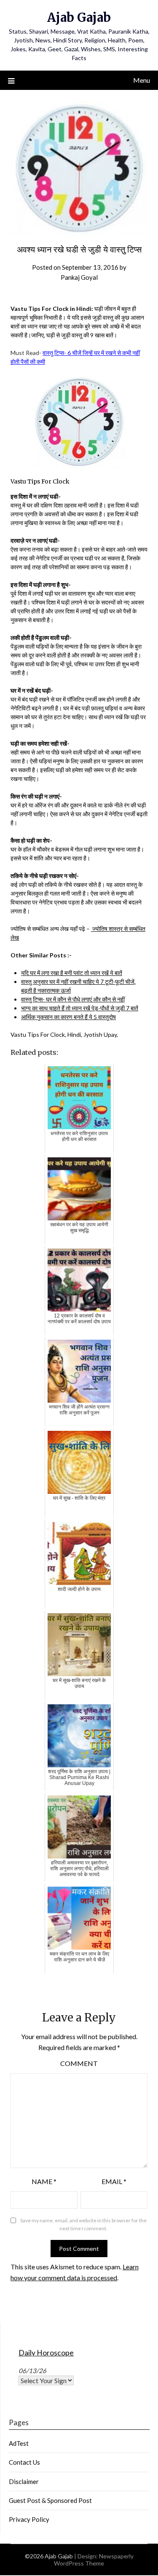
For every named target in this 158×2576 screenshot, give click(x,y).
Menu (142, 80)
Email (114, 2181)
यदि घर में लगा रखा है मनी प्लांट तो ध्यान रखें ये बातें (72, 973)
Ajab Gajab (79, 17)
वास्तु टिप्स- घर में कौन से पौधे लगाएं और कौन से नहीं (73, 999)
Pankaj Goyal (79, 277)
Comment (79, 2063)
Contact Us (24, 2462)
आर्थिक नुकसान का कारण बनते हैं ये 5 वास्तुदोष (68, 1017)
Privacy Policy (29, 2519)
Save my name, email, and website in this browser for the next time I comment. (83, 2225)
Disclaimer (24, 2481)
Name (44, 2181)
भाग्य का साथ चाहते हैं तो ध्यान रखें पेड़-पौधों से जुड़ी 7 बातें (80, 1008)
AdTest (19, 2443)
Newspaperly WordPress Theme (94, 2560)
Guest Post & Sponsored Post (50, 2500)
